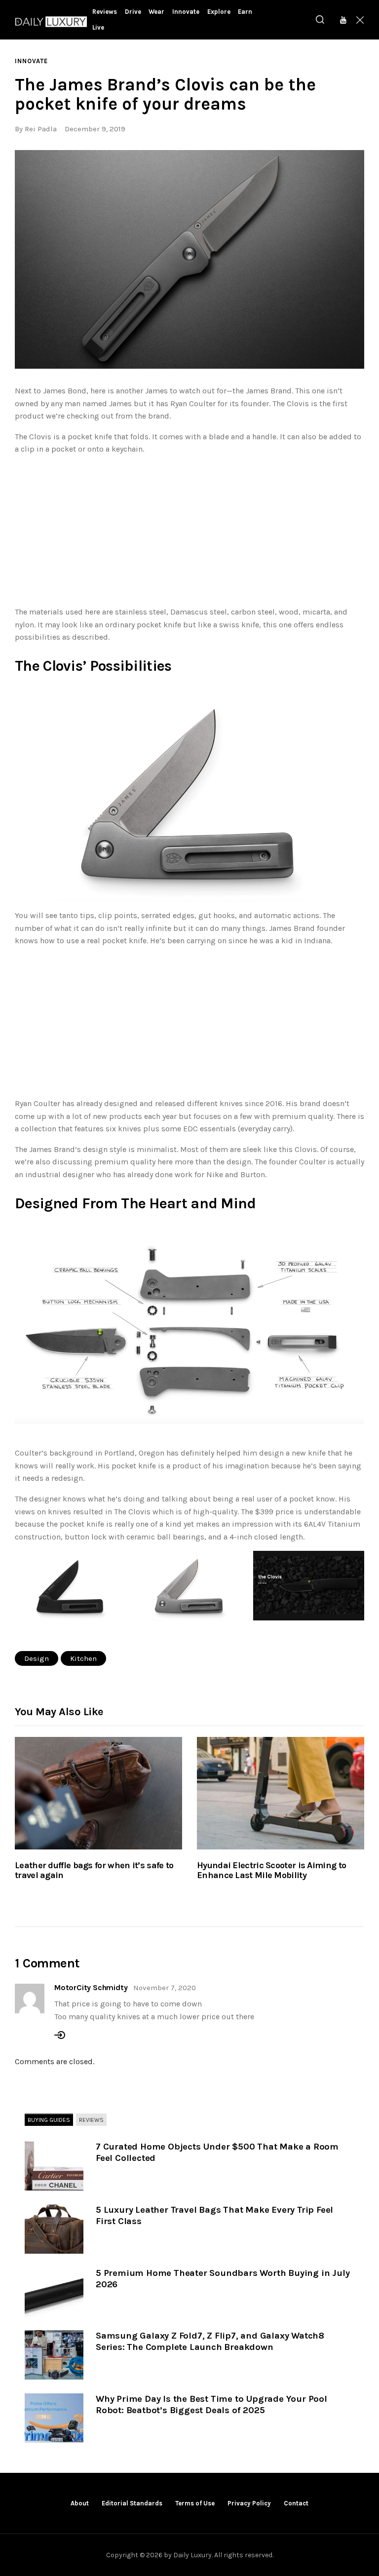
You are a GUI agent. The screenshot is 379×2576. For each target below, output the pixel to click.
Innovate (31, 61)
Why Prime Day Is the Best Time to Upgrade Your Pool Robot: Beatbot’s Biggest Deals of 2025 (211, 2404)
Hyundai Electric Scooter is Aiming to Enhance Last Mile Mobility (271, 1871)
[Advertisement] (189, 533)
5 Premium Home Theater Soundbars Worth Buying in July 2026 (223, 2279)
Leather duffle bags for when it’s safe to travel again (94, 1871)
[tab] (49, 2120)
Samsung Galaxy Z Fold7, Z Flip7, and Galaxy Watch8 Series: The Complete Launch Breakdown (210, 2341)
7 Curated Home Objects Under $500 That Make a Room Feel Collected (217, 2152)
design (37, 1658)
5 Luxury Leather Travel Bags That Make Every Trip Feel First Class (214, 2215)
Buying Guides (49, 2120)
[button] (189, 259)
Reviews (91, 2120)
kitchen (83, 1658)
